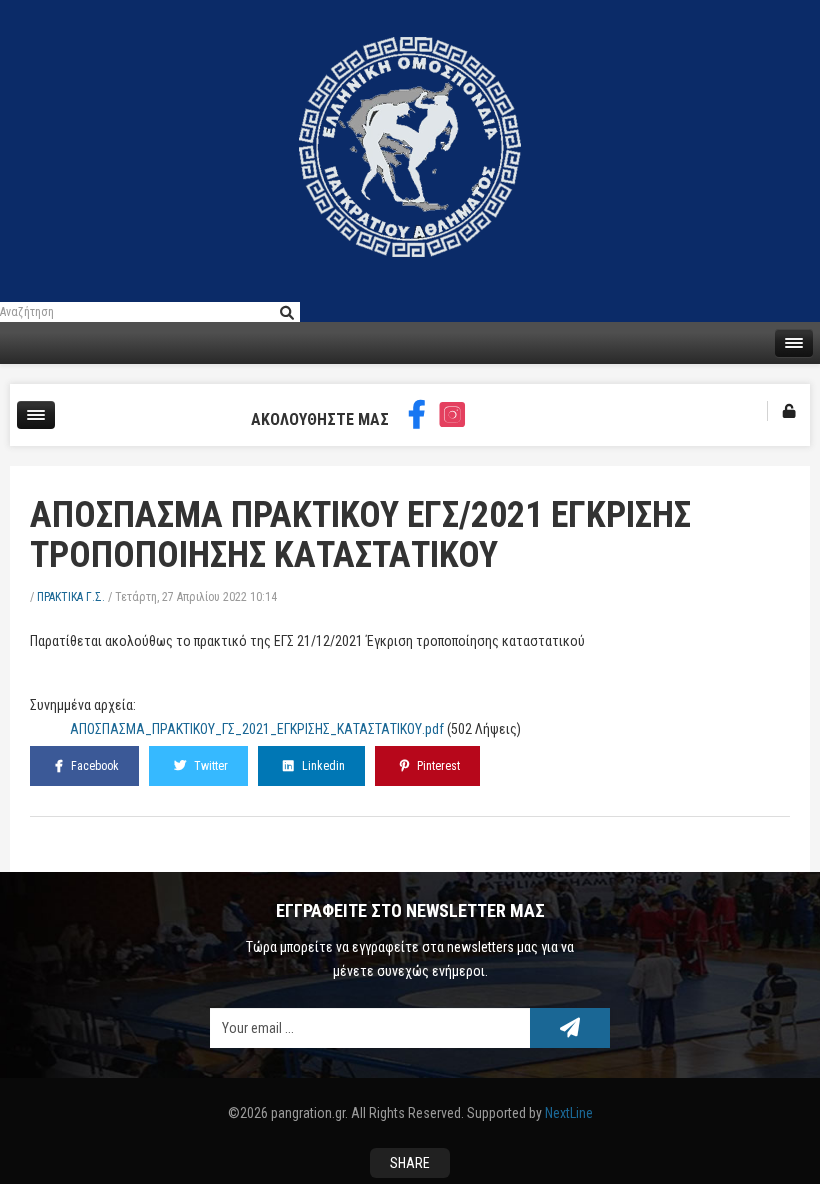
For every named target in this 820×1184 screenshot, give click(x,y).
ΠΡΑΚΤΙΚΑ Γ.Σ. (71, 597)
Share (410, 1163)
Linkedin (322, 766)
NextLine (569, 1113)
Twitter (209, 766)
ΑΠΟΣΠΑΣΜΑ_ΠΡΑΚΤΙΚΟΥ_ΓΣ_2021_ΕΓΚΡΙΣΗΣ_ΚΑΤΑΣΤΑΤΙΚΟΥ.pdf (257, 729)
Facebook (93, 766)
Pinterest (437, 766)
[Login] (789, 411)
